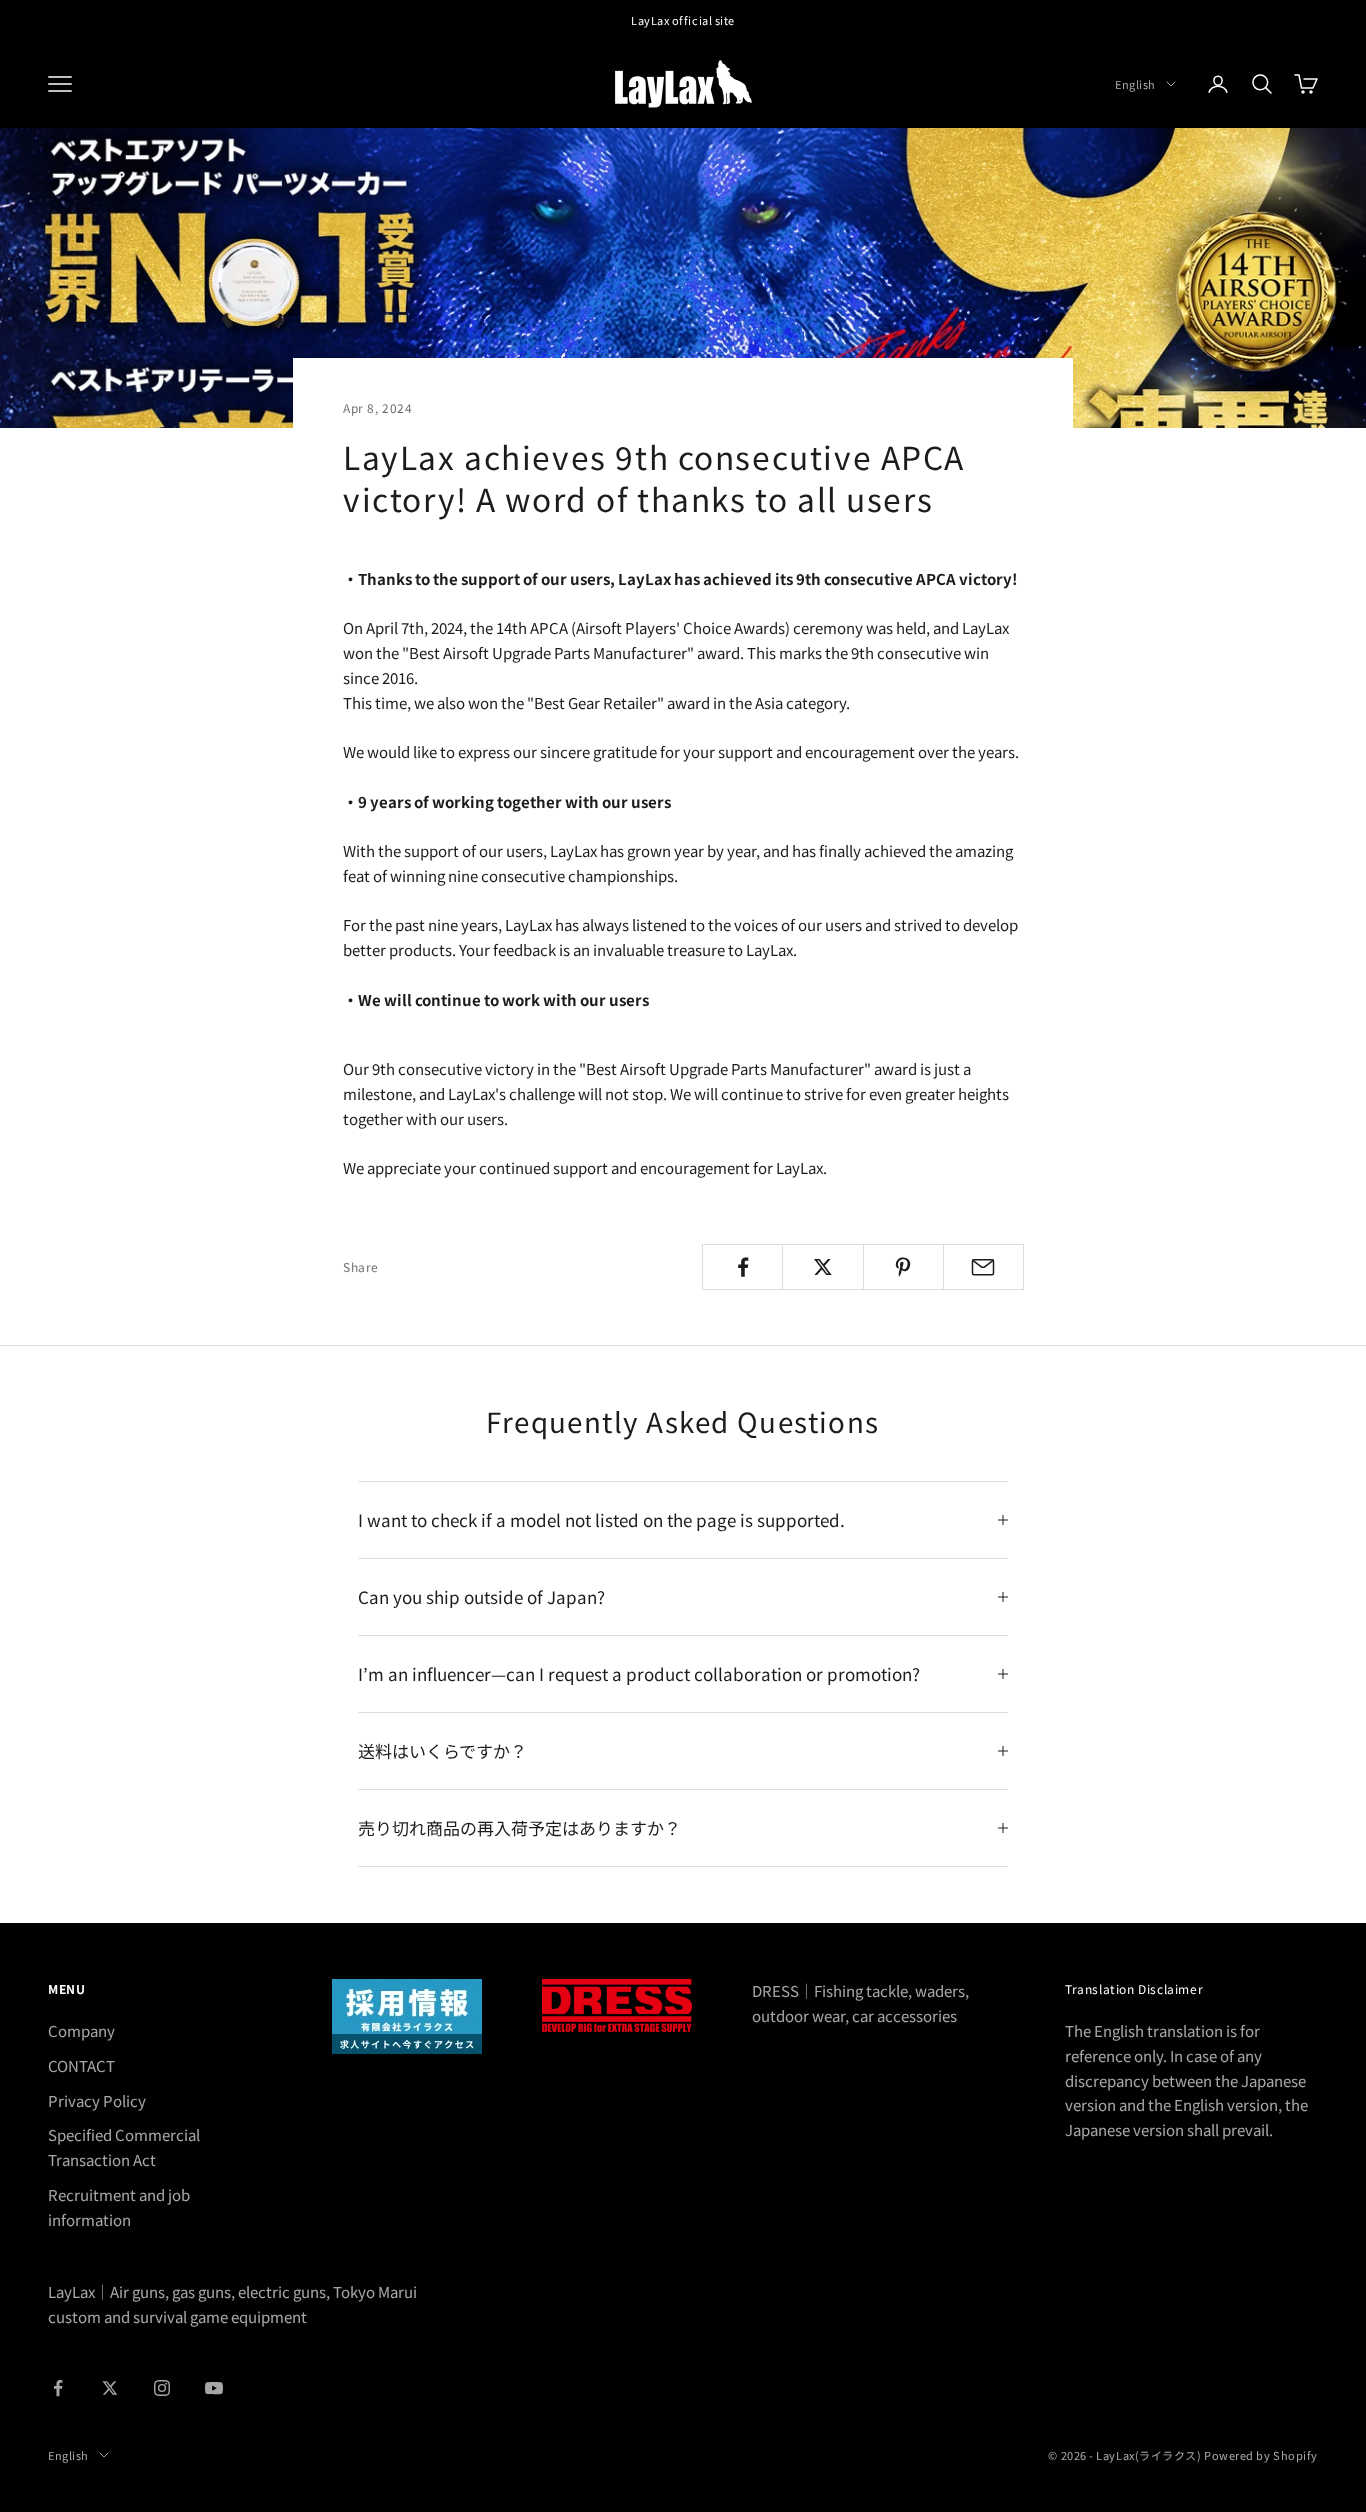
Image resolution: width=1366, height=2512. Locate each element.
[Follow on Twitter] (110, 2388)
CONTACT (81, 2065)
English (1135, 84)
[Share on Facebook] (742, 1267)
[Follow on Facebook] (58, 2388)
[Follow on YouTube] (214, 2388)
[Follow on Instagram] (162, 2388)
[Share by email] (983, 1267)
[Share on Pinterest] (903, 1267)
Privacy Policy (97, 2100)
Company (81, 2030)
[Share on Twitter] (822, 1267)
